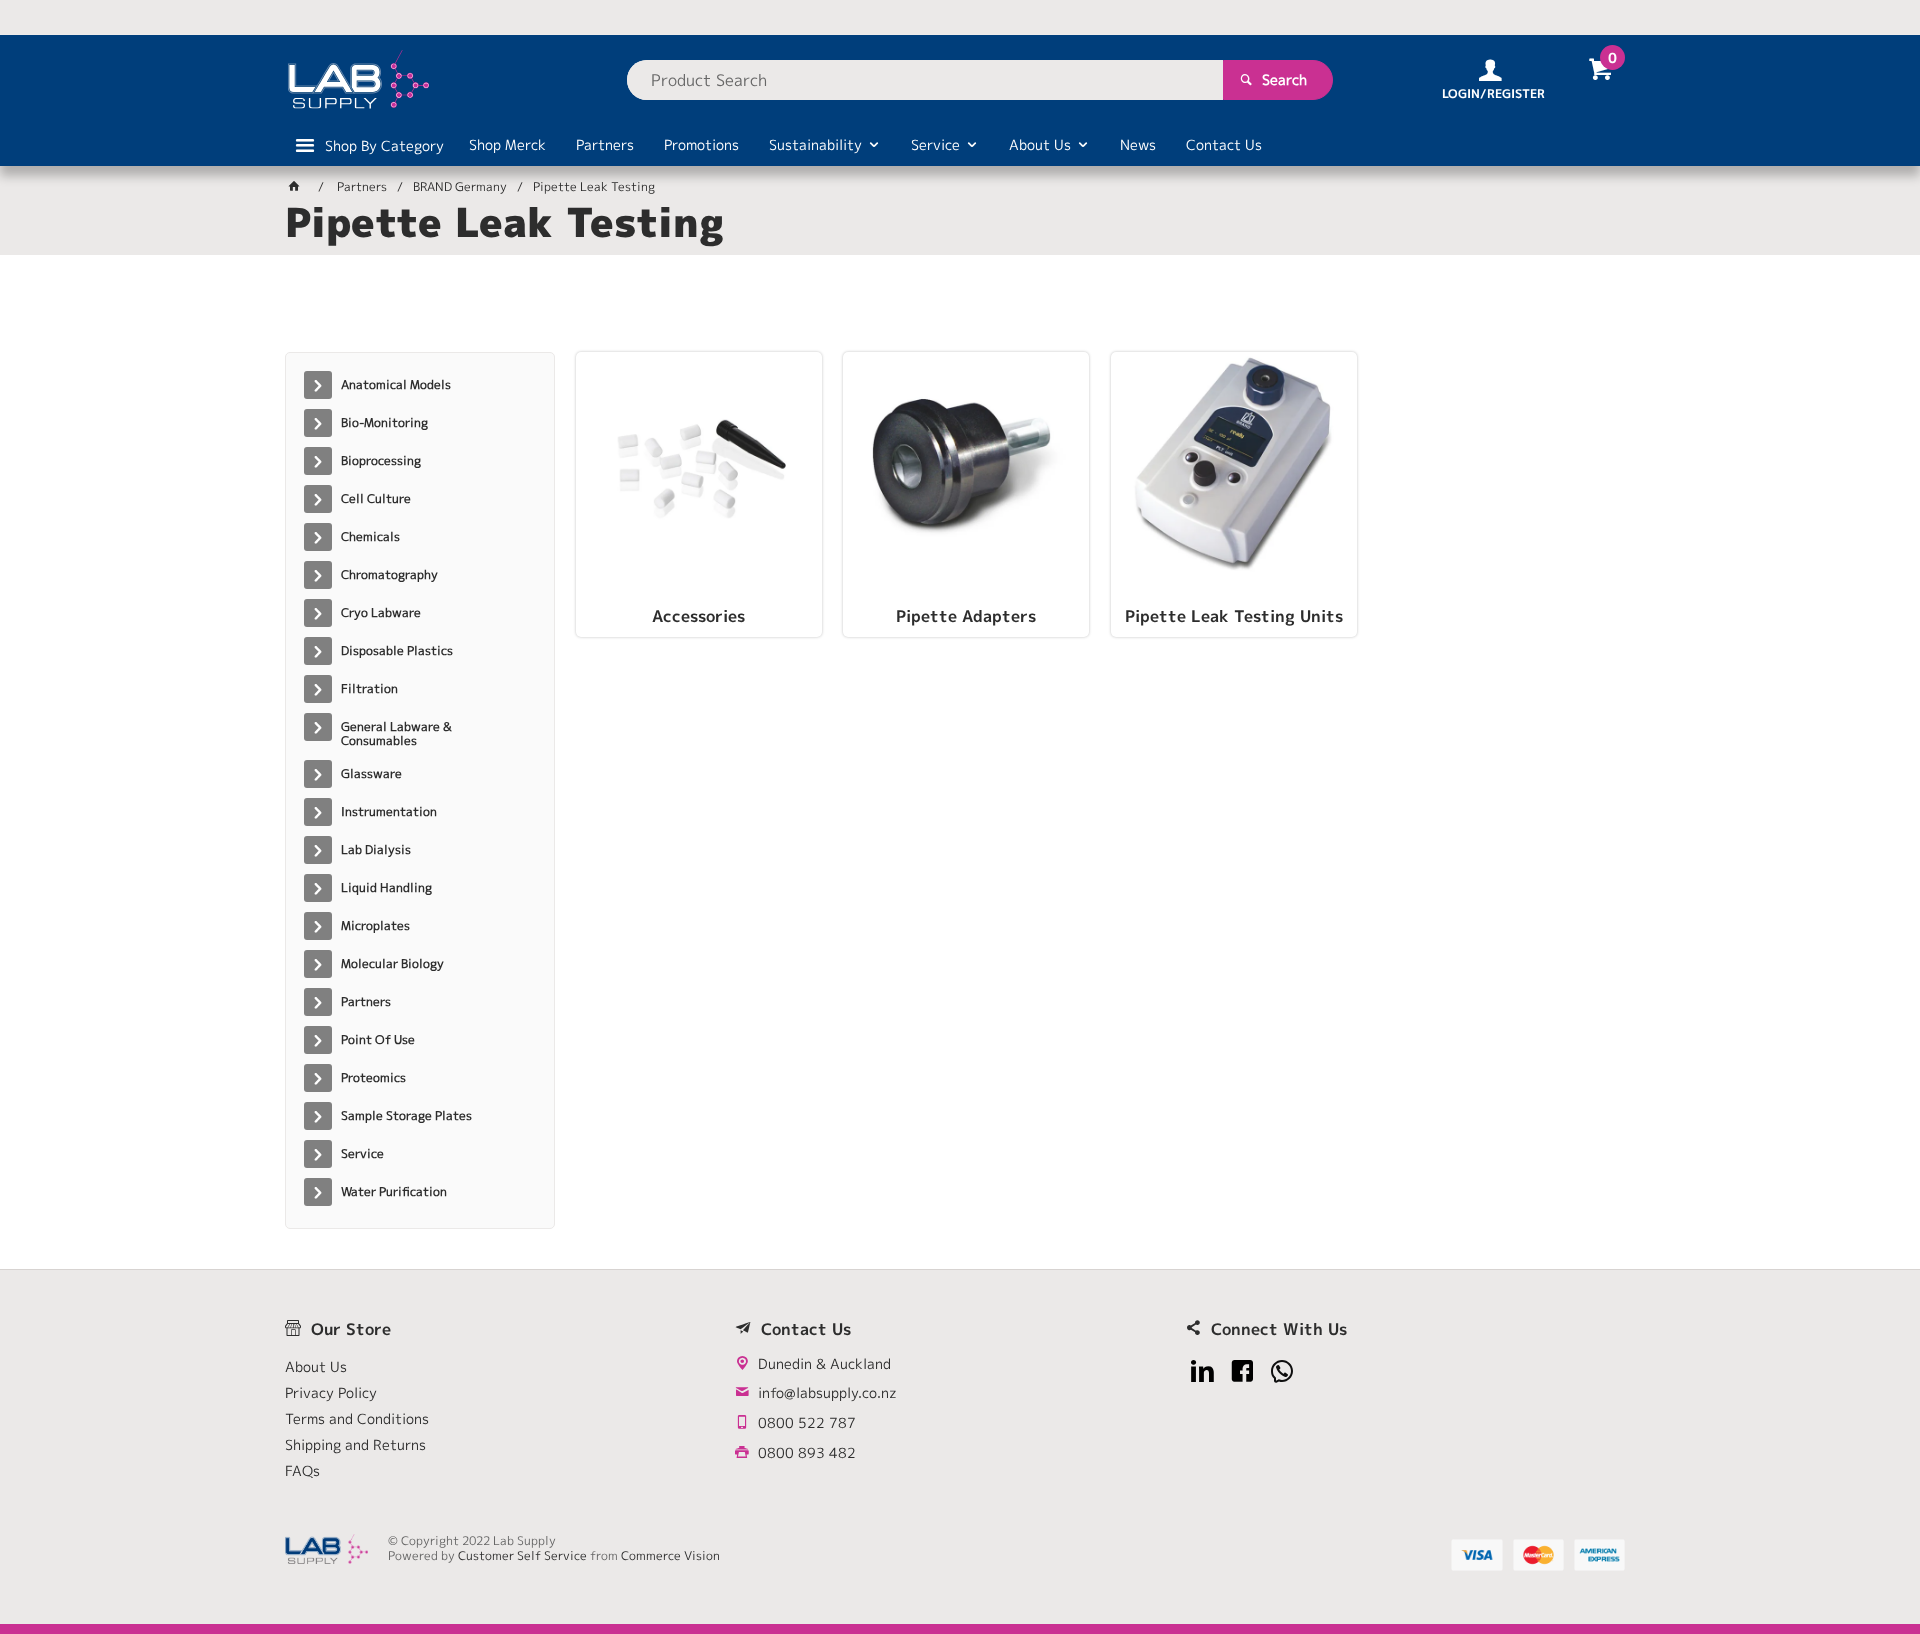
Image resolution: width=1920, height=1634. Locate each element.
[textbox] (925, 80)
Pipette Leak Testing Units (1234, 617)
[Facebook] (1242, 1371)
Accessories (698, 617)
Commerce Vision (670, 1555)
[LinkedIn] (1202, 1371)
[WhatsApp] (1282, 1371)
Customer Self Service (522, 1555)
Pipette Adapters (966, 617)
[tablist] (960, 311)
